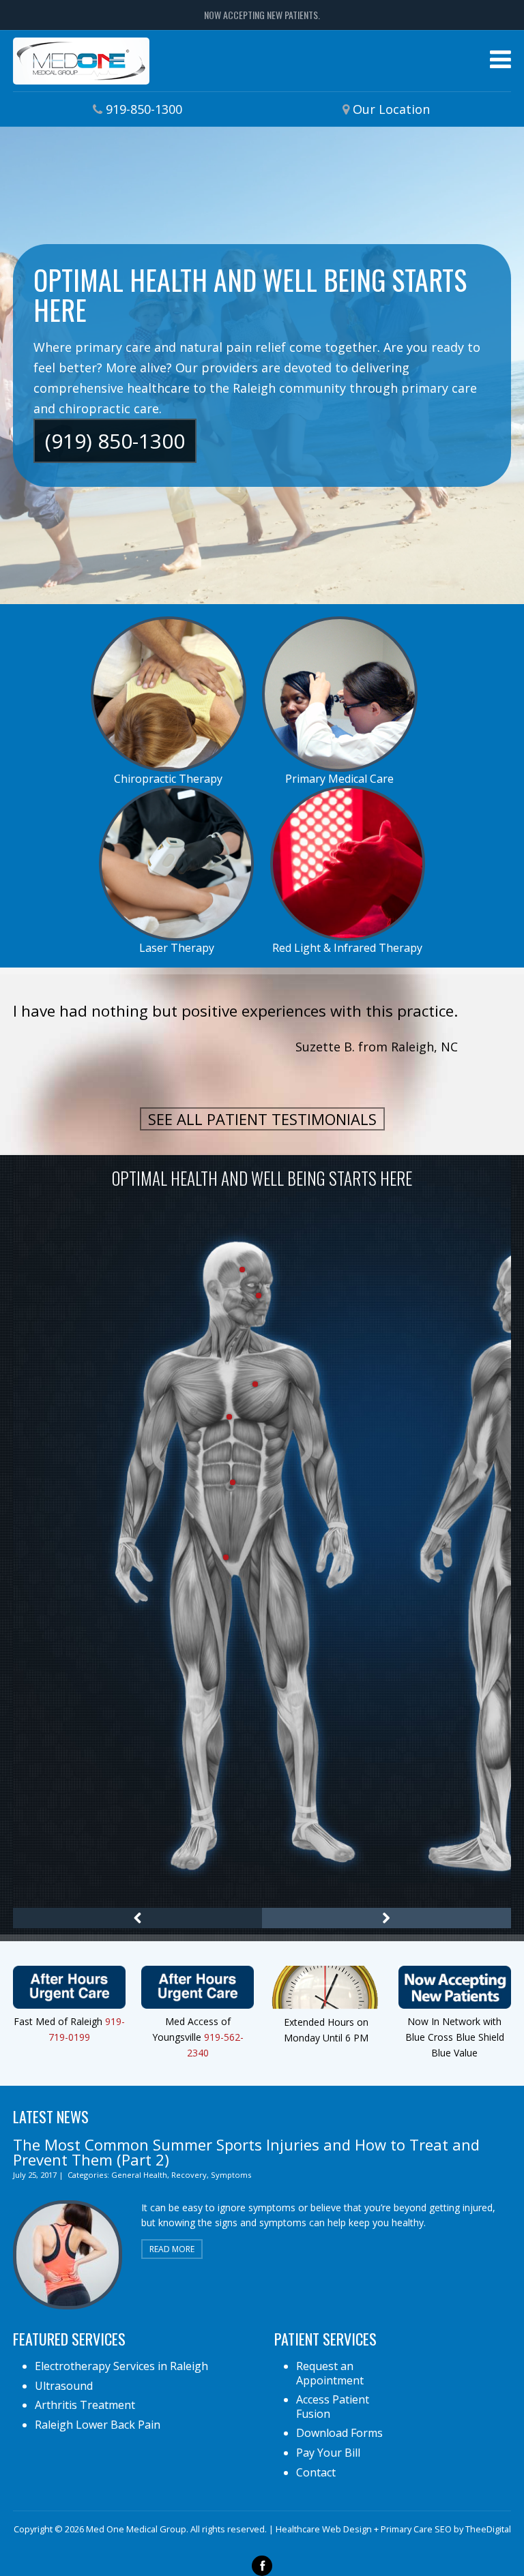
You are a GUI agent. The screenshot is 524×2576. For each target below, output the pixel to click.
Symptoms (231, 2175)
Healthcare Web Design (324, 2529)
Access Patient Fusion (333, 2407)
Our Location (391, 109)
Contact (316, 2472)
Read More (172, 2249)
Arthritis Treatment (85, 2405)
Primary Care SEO (416, 2529)
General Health (139, 2175)
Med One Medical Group (81, 61)
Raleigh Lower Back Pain (98, 2425)
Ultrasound (64, 2386)
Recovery (189, 2175)
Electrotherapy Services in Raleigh (121, 2366)
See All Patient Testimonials (262, 1119)
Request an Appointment (330, 2373)
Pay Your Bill (328, 2453)
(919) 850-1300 (115, 441)
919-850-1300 (144, 109)
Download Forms (339, 2433)
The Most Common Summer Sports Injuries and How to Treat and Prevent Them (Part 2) (246, 2152)
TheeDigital (488, 2529)
